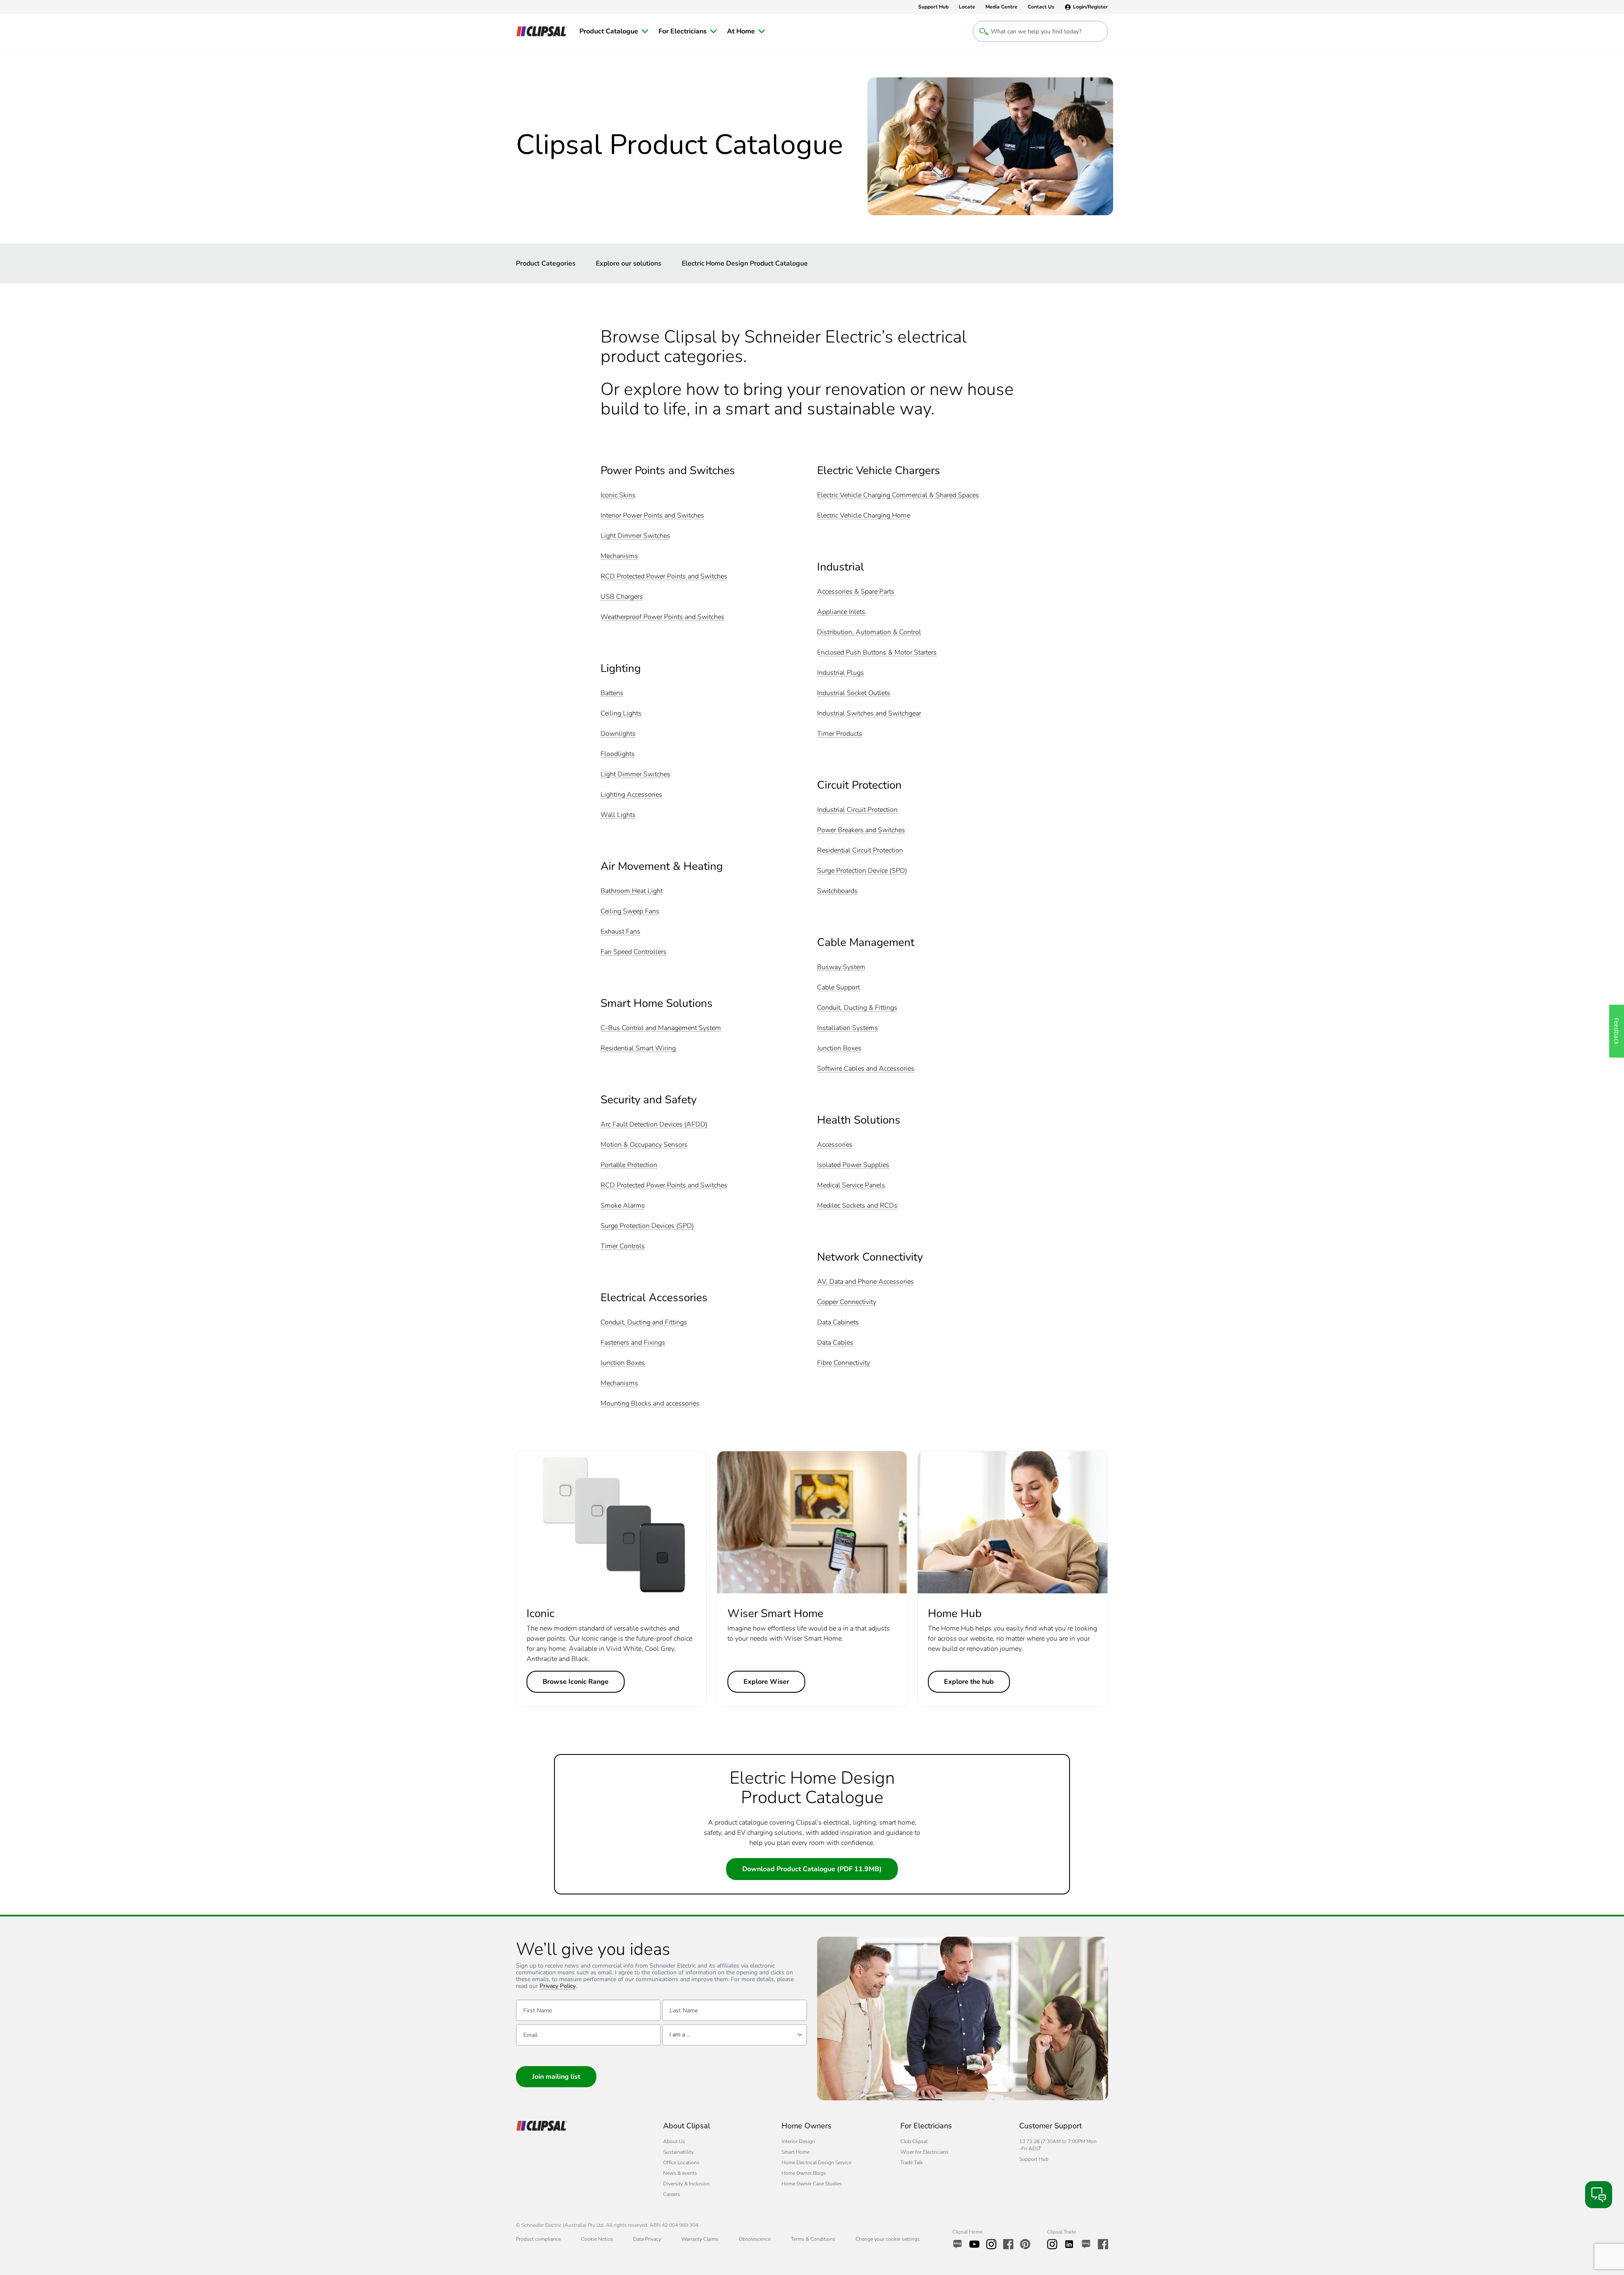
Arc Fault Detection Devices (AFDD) (654, 1125)
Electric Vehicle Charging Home (864, 516)
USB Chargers (622, 597)
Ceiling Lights (621, 714)
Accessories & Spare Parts (856, 592)
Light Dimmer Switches (635, 536)
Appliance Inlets (841, 612)
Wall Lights (618, 815)
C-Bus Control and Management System (661, 1028)
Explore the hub (969, 1682)
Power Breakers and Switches (861, 830)
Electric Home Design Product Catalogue (745, 263)
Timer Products (840, 734)
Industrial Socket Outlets (854, 693)
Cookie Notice (597, 2239)
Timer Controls (623, 1246)
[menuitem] (614, 31)
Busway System (841, 967)
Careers (672, 2194)
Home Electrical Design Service (816, 2163)
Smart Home (796, 2152)
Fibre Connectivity (844, 1363)
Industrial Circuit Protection (857, 810)
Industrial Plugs (841, 673)
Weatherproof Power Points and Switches (662, 617)
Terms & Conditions (813, 2239)
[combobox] (735, 2035)
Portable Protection (629, 1165)
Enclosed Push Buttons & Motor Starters (877, 653)
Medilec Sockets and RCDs (857, 1206)
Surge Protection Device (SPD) (862, 871)
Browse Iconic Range (576, 1682)
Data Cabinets (838, 1323)
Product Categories (546, 263)
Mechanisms (619, 556)
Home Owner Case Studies (812, 2184)
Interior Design (798, 2141)
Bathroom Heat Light (632, 891)
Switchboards (837, 891)
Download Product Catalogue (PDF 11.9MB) (812, 1869)
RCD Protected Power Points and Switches (664, 577)
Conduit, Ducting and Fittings (644, 1323)
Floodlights (618, 754)
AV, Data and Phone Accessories (865, 1282)
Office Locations (681, 2163)
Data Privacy (647, 2239)
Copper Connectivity (847, 1302)
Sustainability (678, 2152)
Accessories (835, 1145)
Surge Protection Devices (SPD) (647, 1226)
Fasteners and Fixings (633, 1343)
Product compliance (538, 2239)
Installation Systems (848, 1028)
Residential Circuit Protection (860, 851)
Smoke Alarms (623, 1206)
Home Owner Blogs (804, 2173)
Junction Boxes (623, 1363)
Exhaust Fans (620, 932)
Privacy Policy (558, 1986)
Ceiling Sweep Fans (630, 911)
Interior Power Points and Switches (652, 516)
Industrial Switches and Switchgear (869, 714)
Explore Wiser (766, 1682)
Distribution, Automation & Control (869, 632)
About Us (674, 2141)
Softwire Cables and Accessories (866, 1069)
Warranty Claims (700, 2239)
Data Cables (835, 1343)
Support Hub (1034, 2159)
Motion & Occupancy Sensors (644, 1145)
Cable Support (838, 988)
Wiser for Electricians (924, 2152)
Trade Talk (912, 2163)
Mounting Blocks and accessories (650, 1404)
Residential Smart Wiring (638, 1048)
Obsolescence (755, 2239)
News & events (680, 2173)
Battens (612, 693)
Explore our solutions (629, 263)
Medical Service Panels (851, 1185)
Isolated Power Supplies (853, 1165)
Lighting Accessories (631, 795)
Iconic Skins (618, 495)
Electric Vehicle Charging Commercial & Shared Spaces (898, 495)
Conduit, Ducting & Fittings (857, 1008)
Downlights (618, 734)
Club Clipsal (914, 2141)
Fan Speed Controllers (634, 952)
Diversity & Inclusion (686, 2184)
